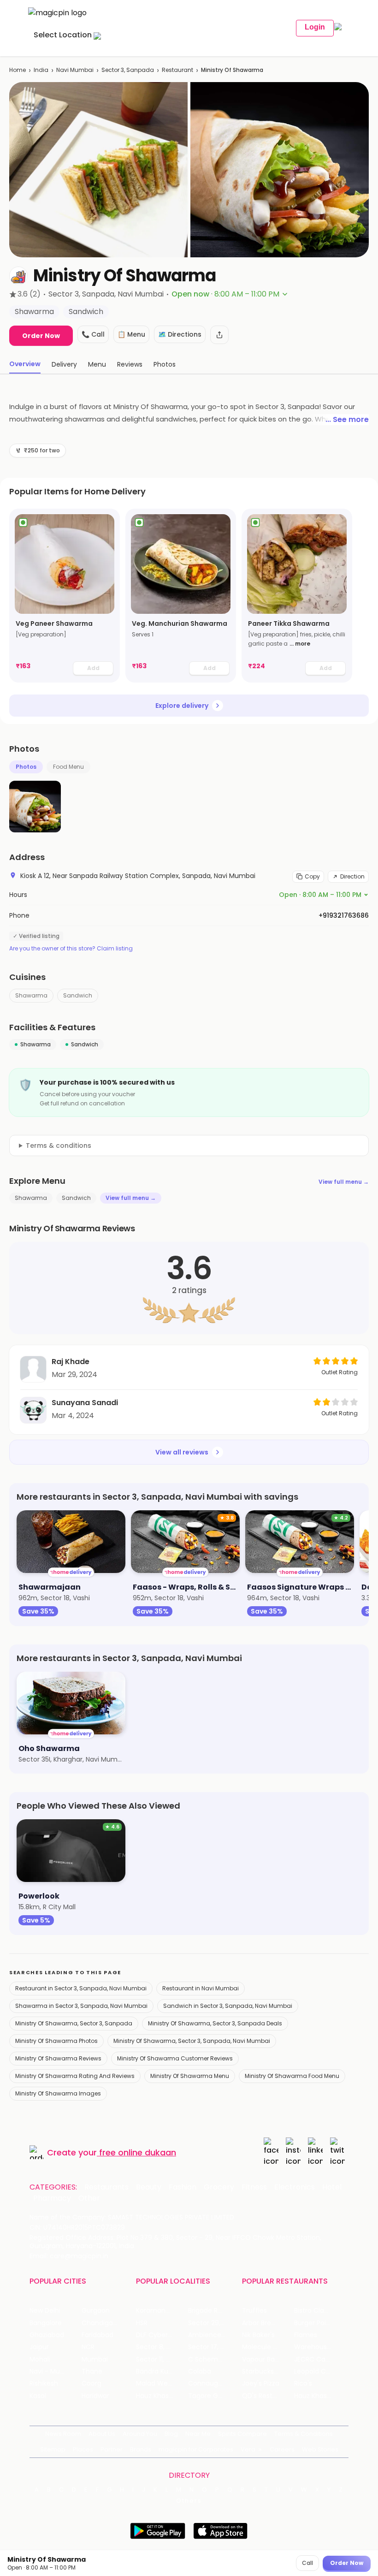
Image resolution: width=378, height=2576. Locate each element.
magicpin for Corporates (196, 2449)
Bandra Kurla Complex (162, 2371)
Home (18, 70)
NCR (88, 2347)
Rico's (303, 2383)
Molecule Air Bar (267, 2347)
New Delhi (45, 2311)
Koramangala (158, 2311)
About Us (102, 2434)
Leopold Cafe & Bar (320, 2371)
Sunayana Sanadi (85, 1403)
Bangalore (46, 2323)
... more (300, 644)
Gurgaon (96, 2311)
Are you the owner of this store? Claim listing (71, 949)
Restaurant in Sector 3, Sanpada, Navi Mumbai (81, 1988)
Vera (248, 2449)
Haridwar (95, 2396)
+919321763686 (344, 915)
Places (83, 2449)
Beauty (149, 2187)
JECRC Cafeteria (320, 2359)
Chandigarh (100, 2323)
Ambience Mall (212, 2335)
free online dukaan (138, 2152)
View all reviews (182, 1452)
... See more (347, 419)
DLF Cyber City (159, 2335)
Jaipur (39, 2347)
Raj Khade (71, 1362)
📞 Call (93, 334)
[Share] (219, 335)
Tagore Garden (213, 2396)
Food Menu (68, 767)
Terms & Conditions (304, 2434)
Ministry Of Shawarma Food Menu (292, 2076)
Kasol (38, 2396)
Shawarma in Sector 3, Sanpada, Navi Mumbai (81, 2006)
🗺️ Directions (180, 334)
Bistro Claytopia (319, 2311)
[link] (65, 596)
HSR (142, 2323)
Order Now (41, 336)
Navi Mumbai (75, 70)
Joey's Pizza (261, 2383)
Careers (282, 2449)
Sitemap (53, 2449)
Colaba (200, 2371)
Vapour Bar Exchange (268, 2359)
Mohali (40, 2359)
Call (307, 2563)
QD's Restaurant (268, 2396)
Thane (92, 2371)
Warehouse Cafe (320, 2347)
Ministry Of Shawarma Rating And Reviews (75, 2076)
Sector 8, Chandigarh (162, 2347)
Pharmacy (52, 2198)
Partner (112, 2449)
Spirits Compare (242, 2434)
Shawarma (31, 995)
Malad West (155, 2383)
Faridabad (97, 2335)
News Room (63, 2434)
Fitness (254, 2187)
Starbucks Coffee (268, 2371)
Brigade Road (209, 2311)
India (41, 70)
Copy (312, 876)
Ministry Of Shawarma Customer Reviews (175, 2058)
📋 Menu (131, 334)
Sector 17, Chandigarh (214, 2347)
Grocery (219, 2187)
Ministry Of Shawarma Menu (190, 2076)
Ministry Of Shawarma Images (58, 2093)
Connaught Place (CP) (214, 2383)
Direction (352, 876)
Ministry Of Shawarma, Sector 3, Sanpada (74, 2023)
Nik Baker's (258, 2335)
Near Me (198, 2434)
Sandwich (78, 995)
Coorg (92, 2383)
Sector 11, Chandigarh (162, 2359)
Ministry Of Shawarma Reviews (58, 2058)
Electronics (295, 2187)
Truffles (254, 2311)
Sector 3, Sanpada (128, 70)
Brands (141, 2449)
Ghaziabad (47, 2335)
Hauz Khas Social (320, 2396)
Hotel (332, 2187)
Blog (171, 2434)
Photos (26, 767)
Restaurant (177, 70)
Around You (140, 2434)
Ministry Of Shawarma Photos (56, 2041)
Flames (306, 2335)
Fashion (183, 2187)
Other (89, 2198)
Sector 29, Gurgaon (214, 2323)
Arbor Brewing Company (268, 2323)
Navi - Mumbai (53, 2371)
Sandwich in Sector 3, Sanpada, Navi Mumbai (228, 2006)
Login (315, 27)
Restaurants (106, 2187)
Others (189, 2501)
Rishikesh (44, 2383)
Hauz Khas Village (162, 2396)
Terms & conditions (59, 1146)
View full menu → (344, 1182)
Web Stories (320, 2449)
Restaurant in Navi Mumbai (201, 1988)
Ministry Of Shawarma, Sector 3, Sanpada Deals (215, 2023)
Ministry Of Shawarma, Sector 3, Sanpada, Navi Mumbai (192, 2041)
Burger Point (313, 2323)
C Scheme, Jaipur (214, 2359)
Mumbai (95, 2359)
